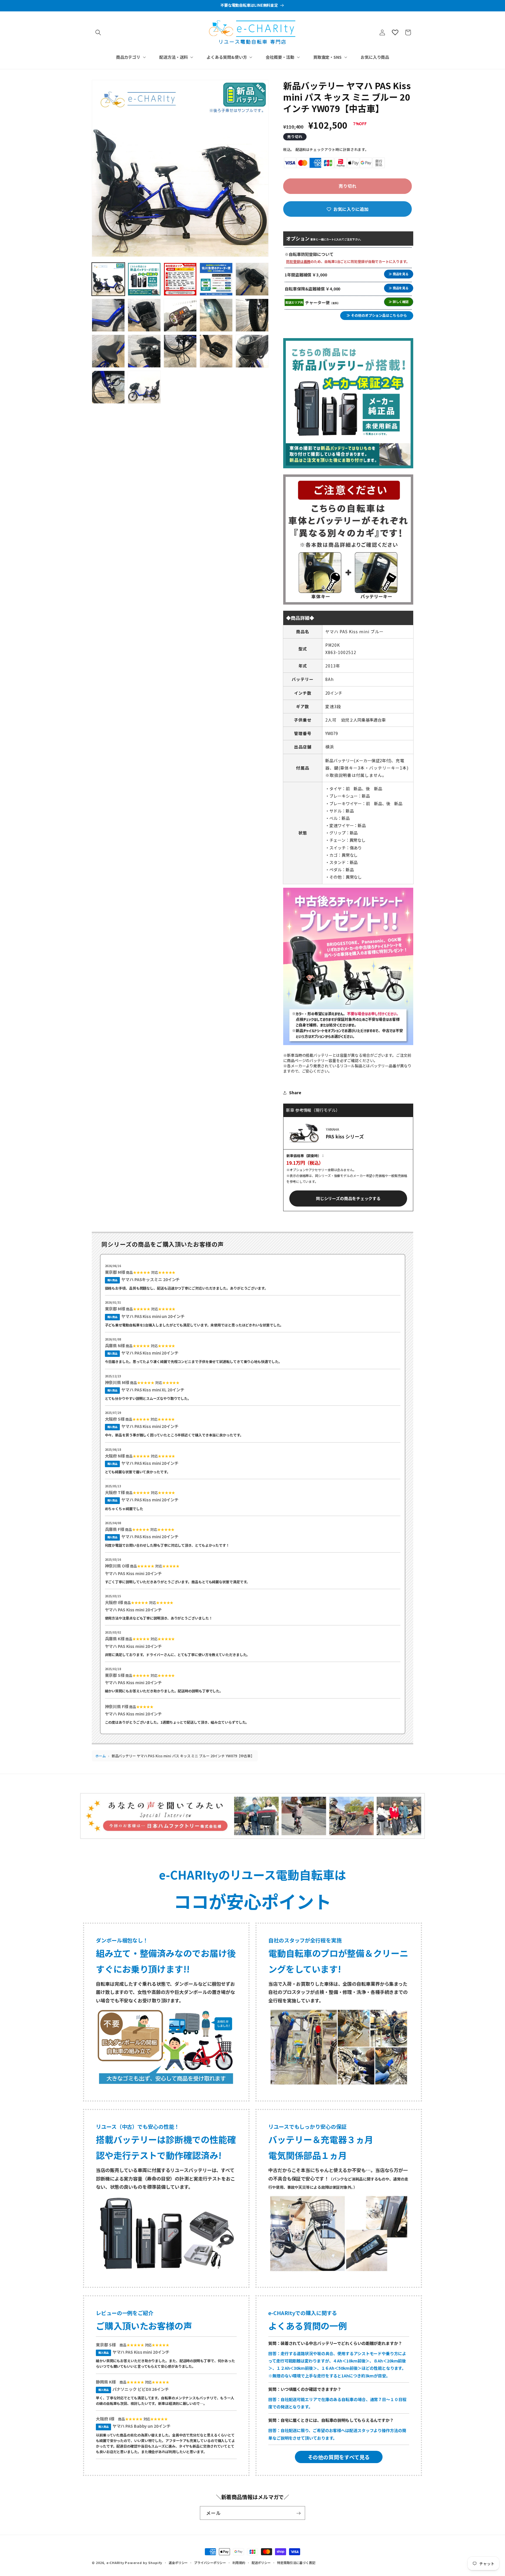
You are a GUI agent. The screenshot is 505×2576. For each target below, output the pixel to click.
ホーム (101, 1756)
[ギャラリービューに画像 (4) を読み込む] (216, 279)
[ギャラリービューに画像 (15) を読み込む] (252, 351)
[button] (98, 32)
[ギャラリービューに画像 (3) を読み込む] (180, 279)
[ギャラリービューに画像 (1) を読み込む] (108, 279)
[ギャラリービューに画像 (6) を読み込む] (108, 315)
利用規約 (239, 2562)
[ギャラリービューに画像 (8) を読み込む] (180, 315)
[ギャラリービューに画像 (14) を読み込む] (216, 351)
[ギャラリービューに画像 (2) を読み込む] (144, 279)
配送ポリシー (261, 2562)
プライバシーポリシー (210, 2562)
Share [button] (295, 1092)
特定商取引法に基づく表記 (296, 2562)
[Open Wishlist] (395, 32)
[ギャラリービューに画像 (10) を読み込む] (252, 315)
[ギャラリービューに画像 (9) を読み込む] (216, 315)
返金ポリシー (178, 2562)
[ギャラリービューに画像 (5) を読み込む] (252, 279)
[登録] (298, 2513)
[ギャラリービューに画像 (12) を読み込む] (144, 351)
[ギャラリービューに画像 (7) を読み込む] (144, 315)
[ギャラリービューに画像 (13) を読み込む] (180, 351)
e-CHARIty (115, 2563)
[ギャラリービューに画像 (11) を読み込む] (108, 351)
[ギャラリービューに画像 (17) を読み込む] (144, 387)
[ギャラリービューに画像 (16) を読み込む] (108, 387)
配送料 (301, 149)
